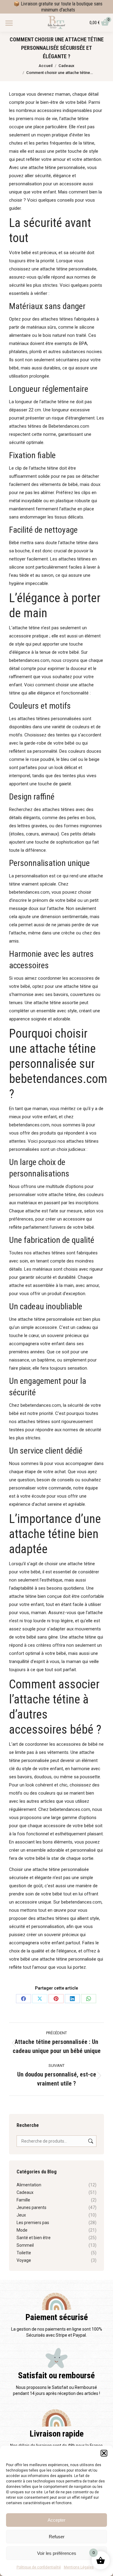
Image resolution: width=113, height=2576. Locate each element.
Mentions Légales (79, 2567)
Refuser (57, 2537)
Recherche (90, 2141)
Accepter (56, 2520)
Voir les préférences (57, 2553)
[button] (104, 2453)
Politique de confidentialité (39, 2567)
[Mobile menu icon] (9, 23)
